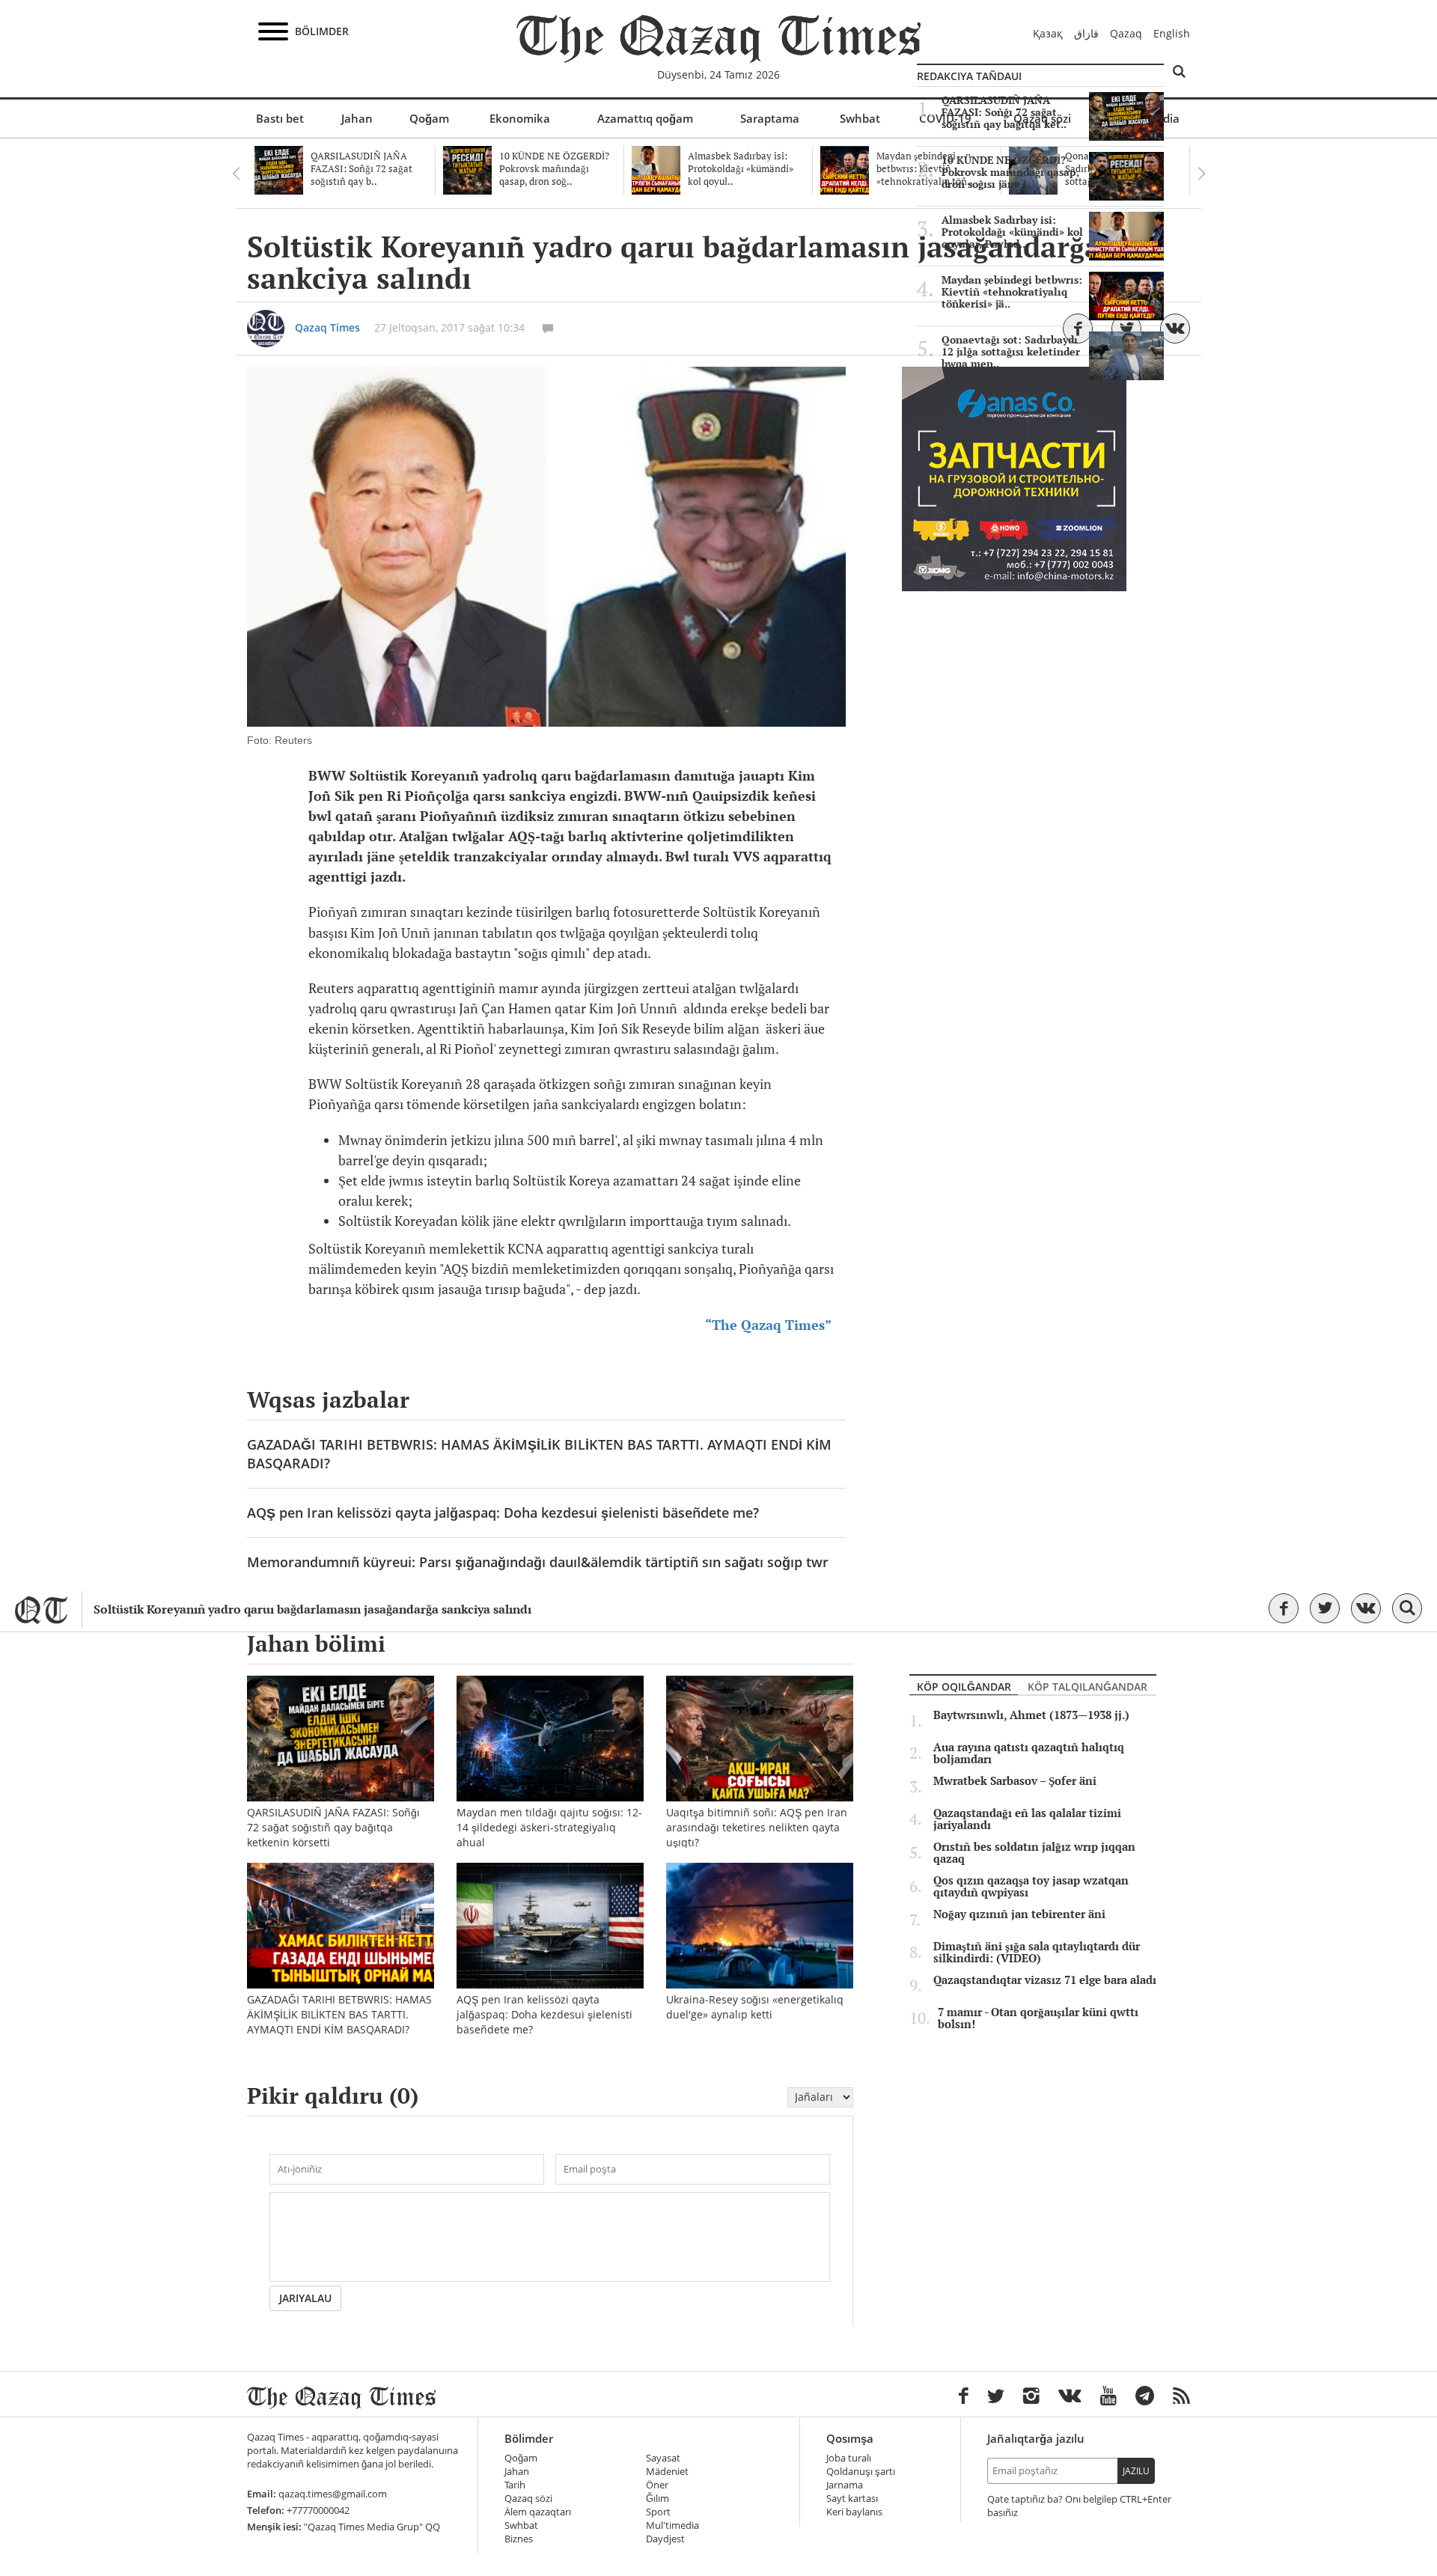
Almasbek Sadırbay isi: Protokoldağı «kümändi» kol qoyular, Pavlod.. (1012, 232)
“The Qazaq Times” (770, 1325)
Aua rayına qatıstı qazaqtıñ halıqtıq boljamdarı (1029, 1754)
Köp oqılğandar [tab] (964, 1687)
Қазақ (1048, 33)
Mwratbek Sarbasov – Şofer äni (1015, 1781)
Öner (657, 2485)
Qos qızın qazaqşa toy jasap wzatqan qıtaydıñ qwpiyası (1031, 1887)
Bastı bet (280, 118)
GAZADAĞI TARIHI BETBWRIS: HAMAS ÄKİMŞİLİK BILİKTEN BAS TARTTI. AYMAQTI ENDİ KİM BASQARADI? (539, 1454)
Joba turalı (849, 2458)
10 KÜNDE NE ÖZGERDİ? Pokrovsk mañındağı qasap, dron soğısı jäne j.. (1010, 172)
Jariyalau (305, 2298)
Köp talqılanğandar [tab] (1087, 1687)
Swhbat (860, 118)
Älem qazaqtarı (538, 2512)
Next (1201, 174)
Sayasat (663, 2458)
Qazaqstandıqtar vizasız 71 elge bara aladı (1045, 1980)
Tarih (515, 2485)
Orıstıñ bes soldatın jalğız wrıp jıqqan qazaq (1034, 1853)
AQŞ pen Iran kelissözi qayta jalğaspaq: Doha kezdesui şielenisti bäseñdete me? (503, 1513)
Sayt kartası (852, 2499)
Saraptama (770, 118)
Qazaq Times (327, 327)
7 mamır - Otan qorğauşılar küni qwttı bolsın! (1038, 2018)
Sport (658, 2512)
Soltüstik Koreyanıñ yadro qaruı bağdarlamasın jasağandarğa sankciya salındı (312, 1609)
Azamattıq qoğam (645, 118)
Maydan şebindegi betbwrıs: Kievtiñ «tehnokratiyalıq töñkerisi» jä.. (1012, 292)
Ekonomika (520, 118)
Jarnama (845, 2485)
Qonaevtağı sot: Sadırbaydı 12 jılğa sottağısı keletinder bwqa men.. (1011, 352)
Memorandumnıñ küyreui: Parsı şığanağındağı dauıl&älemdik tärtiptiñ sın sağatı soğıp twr (538, 1562)
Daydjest (665, 2539)
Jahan (357, 118)
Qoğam (429, 118)
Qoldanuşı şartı (861, 2472)
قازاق (1086, 33)
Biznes (519, 2539)
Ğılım (658, 2499)
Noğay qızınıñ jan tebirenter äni (1019, 1914)
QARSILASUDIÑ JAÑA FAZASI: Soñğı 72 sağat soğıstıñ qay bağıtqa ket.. (1004, 112)
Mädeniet (667, 2472)
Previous (236, 174)
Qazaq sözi (528, 2499)
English (1172, 33)
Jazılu (1136, 2471)
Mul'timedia (672, 2525)
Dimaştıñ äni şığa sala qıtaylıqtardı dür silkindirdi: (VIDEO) (1037, 1953)
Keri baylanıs (854, 2512)
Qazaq (1126, 33)
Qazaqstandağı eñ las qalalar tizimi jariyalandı (1027, 1819)
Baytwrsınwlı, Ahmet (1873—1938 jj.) (1031, 1715)
